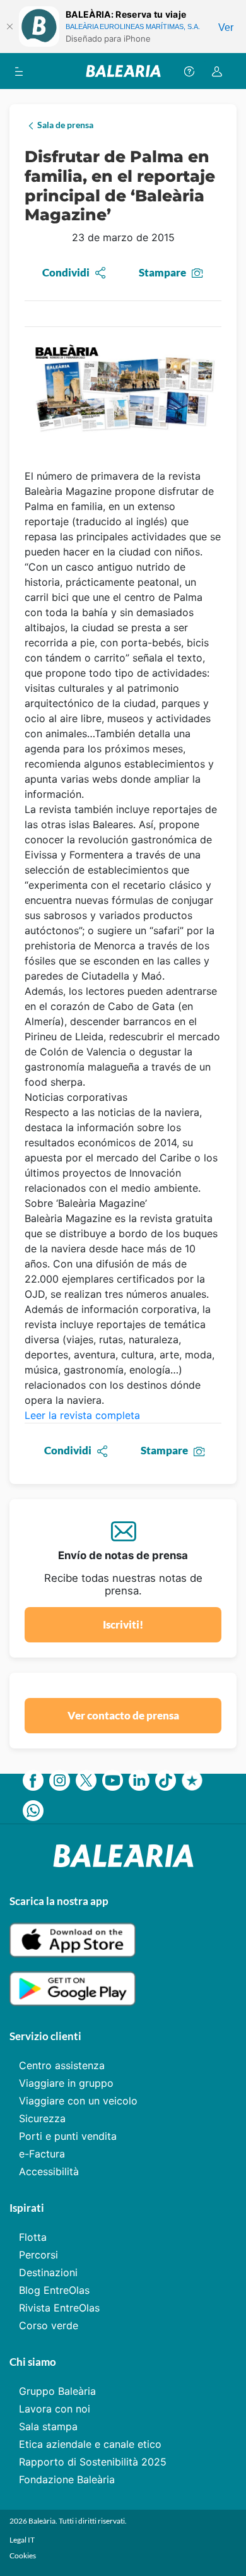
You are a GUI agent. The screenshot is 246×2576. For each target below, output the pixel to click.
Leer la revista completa (82, 1415)
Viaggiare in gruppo (66, 2083)
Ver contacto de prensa (123, 1715)
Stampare (162, 272)
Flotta (33, 2237)
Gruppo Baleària (57, 2391)
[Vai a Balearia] (123, 71)
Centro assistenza (62, 2065)
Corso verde (49, 2325)
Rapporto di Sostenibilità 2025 (93, 2462)
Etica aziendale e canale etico (90, 2444)
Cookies (23, 2555)
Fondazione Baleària (67, 2479)
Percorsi (38, 2255)
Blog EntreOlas (54, 2290)
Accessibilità (49, 2171)
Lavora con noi (55, 2409)
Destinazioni (48, 2272)
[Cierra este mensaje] (9, 27)
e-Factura (42, 2154)
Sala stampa (48, 2426)
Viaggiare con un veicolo (78, 2101)
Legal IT (22, 2540)
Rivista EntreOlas (59, 2308)
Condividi (66, 272)
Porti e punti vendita (68, 2136)
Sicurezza (42, 2118)
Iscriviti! (123, 1624)
